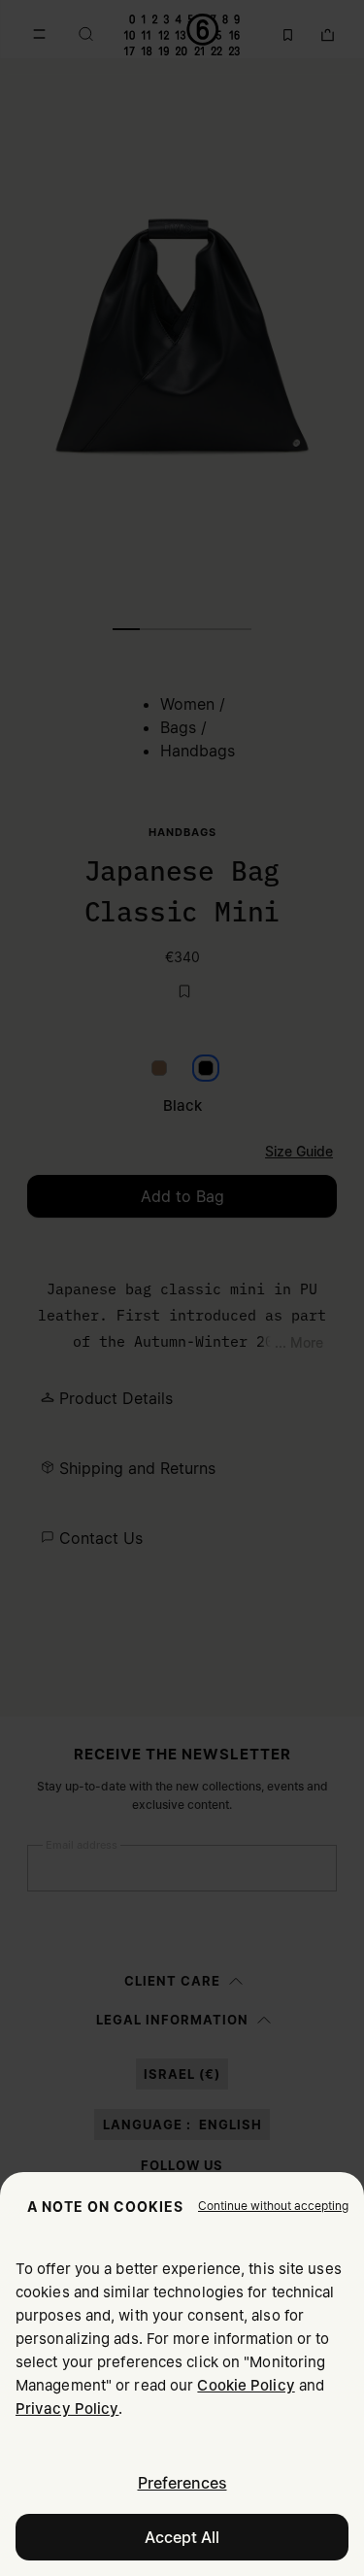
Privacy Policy (67, 2409)
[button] (273, 2206)
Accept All (182, 2537)
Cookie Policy (246, 2385)
